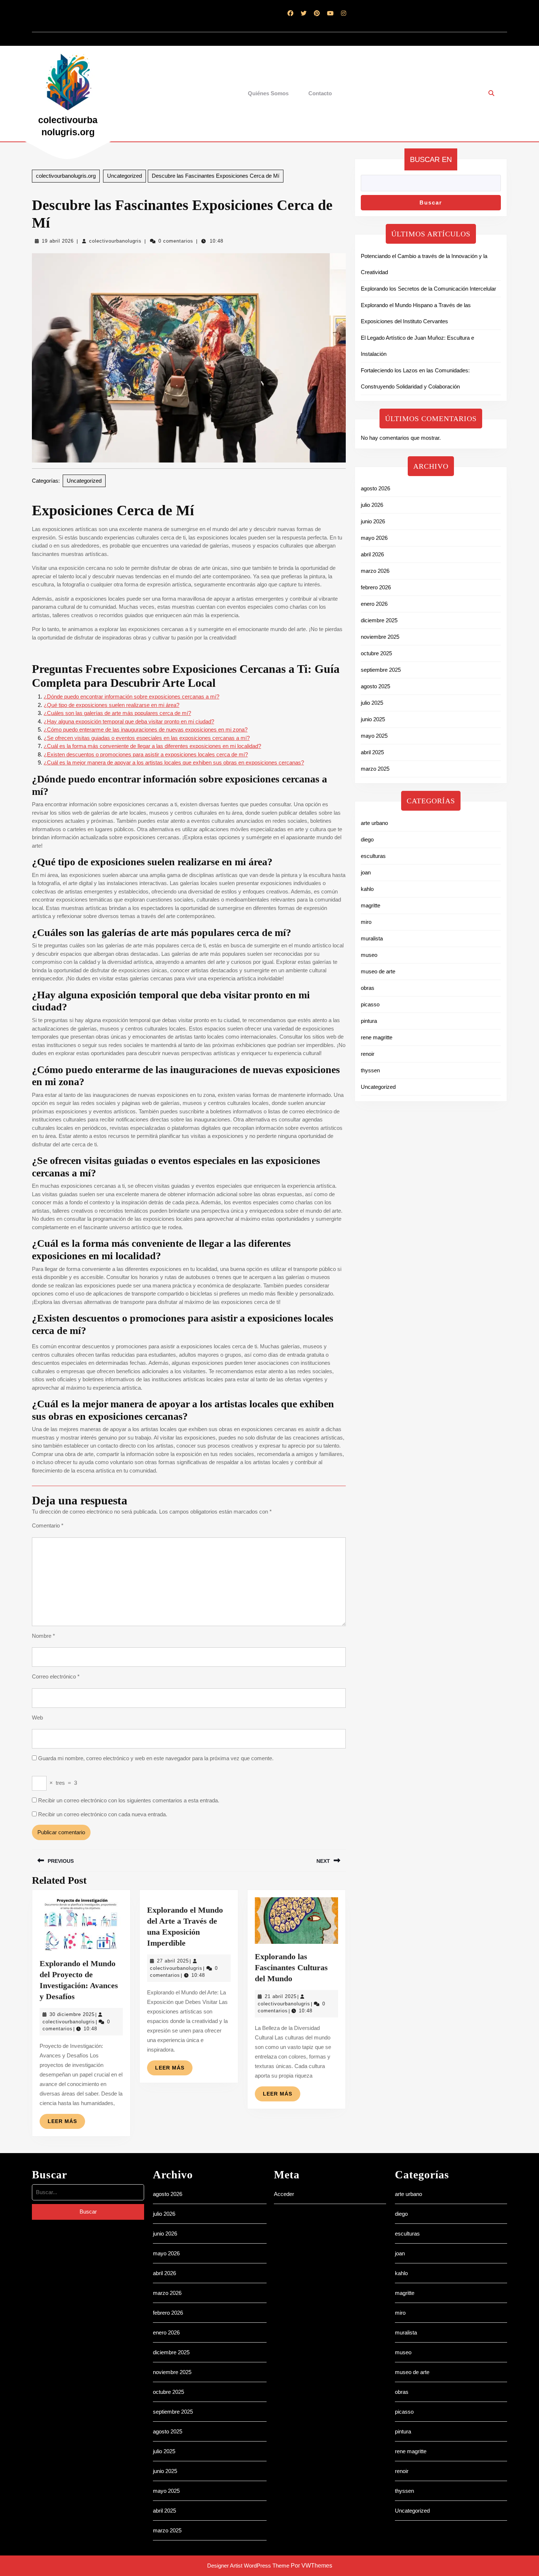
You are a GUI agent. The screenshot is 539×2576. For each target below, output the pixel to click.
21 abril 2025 (281, 1996)
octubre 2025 (376, 653)
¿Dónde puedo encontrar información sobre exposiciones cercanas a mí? (131, 696)
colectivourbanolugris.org (66, 176)
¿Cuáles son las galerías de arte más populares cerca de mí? (117, 713)
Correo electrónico (56, 1676)
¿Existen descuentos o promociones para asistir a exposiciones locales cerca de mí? (146, 754)
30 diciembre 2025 (72, 2014)
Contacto (320, 93)
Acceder (284, 2194)
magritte (371, 905)
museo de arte (378, 971)
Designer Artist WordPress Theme (248, 2566)
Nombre (43, 1636)
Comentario (48, 1525)
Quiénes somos (268, 93)
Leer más (66, 2123)
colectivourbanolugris (115, 241)
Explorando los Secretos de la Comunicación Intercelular (428, 289)
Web (37, 1718)
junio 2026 (373, 521)
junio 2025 (373, 719)
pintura (369, 1021)
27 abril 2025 (173, 1961)
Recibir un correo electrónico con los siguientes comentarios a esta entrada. (129, 1800)
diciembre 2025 (379, 620)
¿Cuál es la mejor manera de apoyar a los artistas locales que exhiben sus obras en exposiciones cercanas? (174, 762)
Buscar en (431, 159)
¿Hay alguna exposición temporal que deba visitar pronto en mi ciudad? (129, 721)
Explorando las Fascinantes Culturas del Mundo (291, 1967)
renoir (368, 1054)
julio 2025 (372, 703)
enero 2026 (374, 604)
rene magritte (377, 1037)
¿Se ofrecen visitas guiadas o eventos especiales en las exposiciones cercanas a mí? (147, 738)
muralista (372, 938)
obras (368, 988)
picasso (370, 1004)
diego (367, 839)
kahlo (367, 889)
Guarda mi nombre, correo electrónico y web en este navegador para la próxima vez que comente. (156, 1758)
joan (366, 872)
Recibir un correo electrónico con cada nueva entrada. (103, 1814)
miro (366, 922)
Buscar (431, 202)
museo (369, 955)
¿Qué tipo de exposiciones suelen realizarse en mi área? (111, 705)
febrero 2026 (376, 587)
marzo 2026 (375, 571)
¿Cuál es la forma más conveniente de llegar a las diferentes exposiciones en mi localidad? (152, 746)
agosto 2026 (375, 488)
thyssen (370, 1070)
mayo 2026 (374, 538)
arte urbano (374, 823)
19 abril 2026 (58, 241)
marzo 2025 (375, 769)
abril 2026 (372, 554)
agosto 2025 (375, 686)
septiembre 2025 (381, 670)
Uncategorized (124, 176)
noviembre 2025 (380, 637)
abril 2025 (372, 752)
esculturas (373, 856)
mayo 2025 (374, 736)
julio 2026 (372, 505)
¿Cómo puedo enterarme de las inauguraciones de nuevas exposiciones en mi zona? (146, 729)
